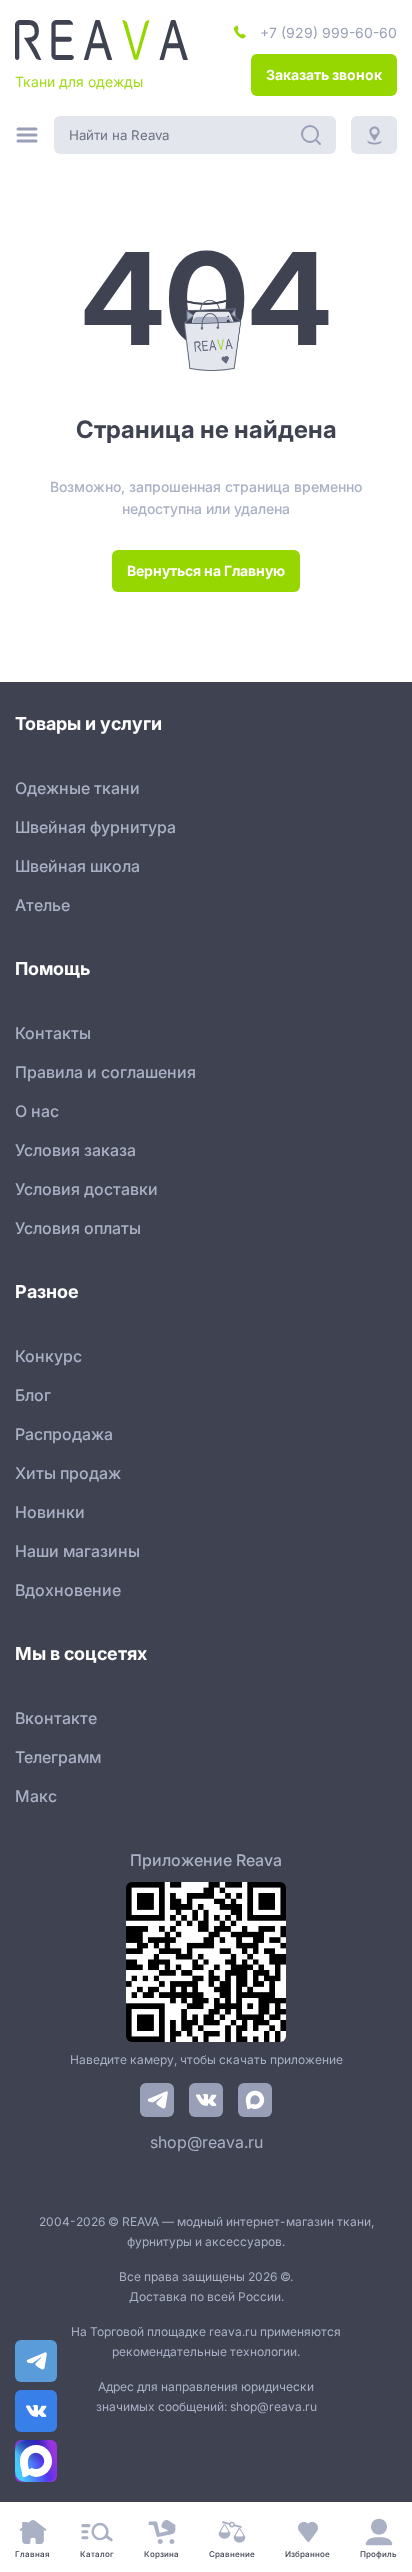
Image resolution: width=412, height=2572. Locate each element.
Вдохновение (68, 1590)
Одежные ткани (77, 788)
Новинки (50, 1512)
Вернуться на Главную (206, 570)
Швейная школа (77, 866)
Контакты (53, 1033)
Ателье (42, 905)
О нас (37, 1111)
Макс (36, 1796)
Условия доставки (86, 1189)
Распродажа (64, 1434)
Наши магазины (77, 1551)
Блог (33, 1395)
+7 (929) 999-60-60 (328, 32)
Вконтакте (56, 1718)
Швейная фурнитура (95, 827)
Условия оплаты (78, 1228)
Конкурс (48, 1356)
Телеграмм (58, 1757)
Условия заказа (75, 1150)
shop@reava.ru (206, 2142)
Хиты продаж (68, 1473)
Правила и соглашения (105, 1072)
